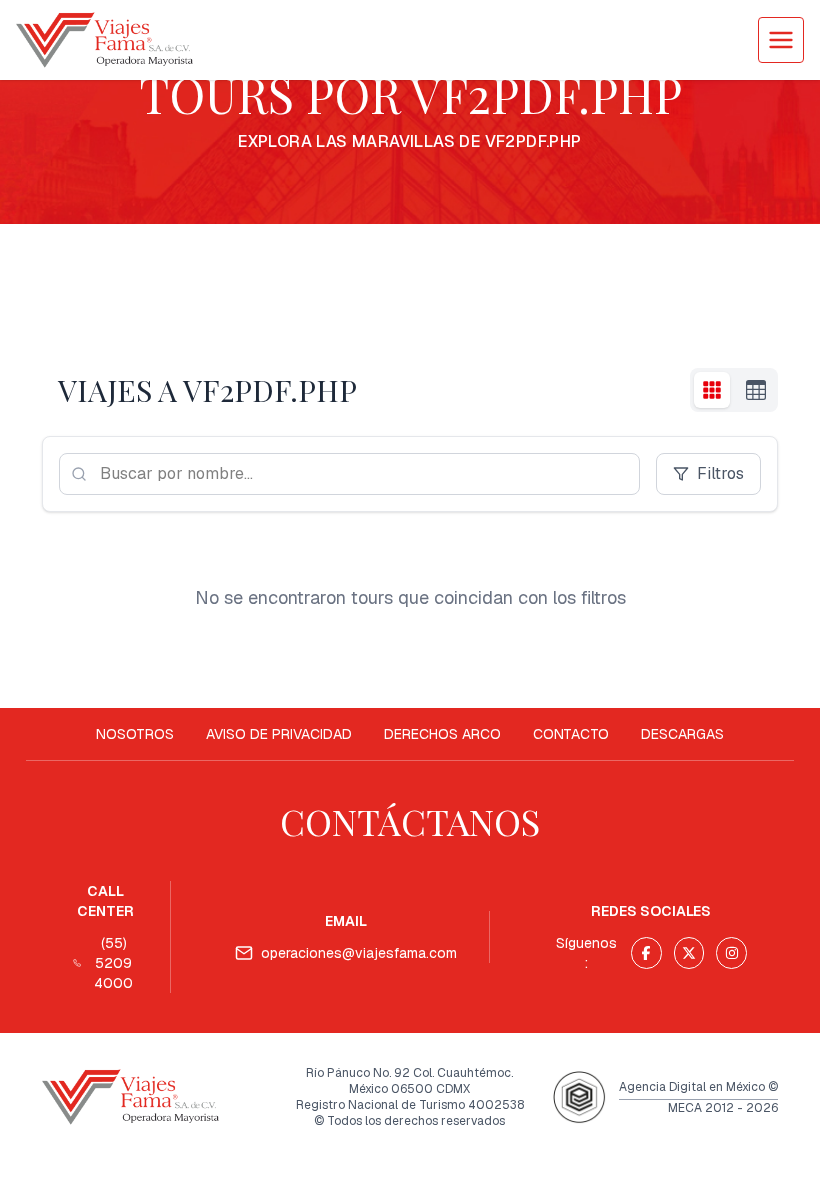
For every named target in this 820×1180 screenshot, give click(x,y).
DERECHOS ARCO (442, 734)
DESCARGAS (682, 734)
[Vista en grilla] (712, 390)
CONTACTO (571, 734)
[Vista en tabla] (756, 390)
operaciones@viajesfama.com (359, 953)
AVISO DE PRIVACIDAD (279, 734)
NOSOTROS (135, 734)
